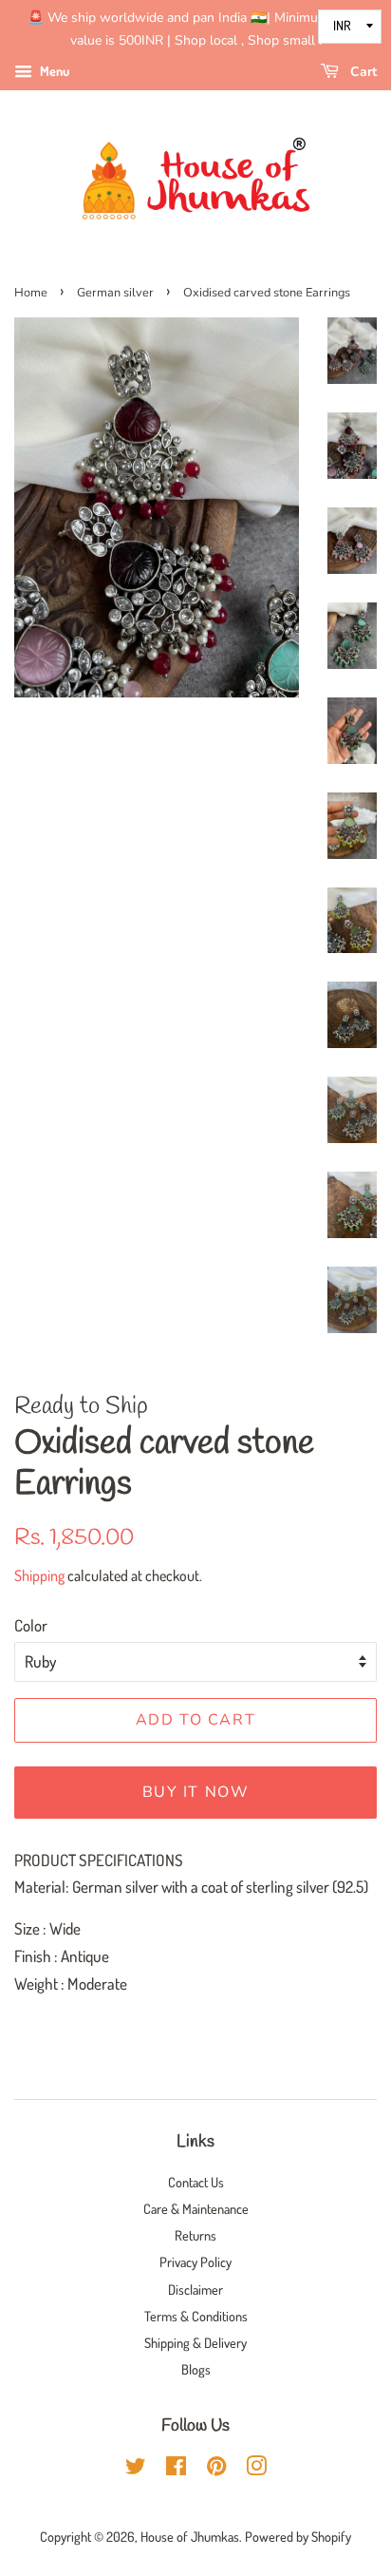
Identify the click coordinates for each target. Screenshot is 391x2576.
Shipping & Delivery (195, 2342)
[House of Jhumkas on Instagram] (256, 2469)
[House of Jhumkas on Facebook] (176, 2469)
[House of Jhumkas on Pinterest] (216, 2469)
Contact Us (196, 2182)
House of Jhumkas (190, 2536)
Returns (195, 2235)
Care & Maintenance (196, 2208)
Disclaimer (195, 2289)
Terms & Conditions (196, 2316)
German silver (115, 293)
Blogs (196, 2369)
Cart (362, 72)
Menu (53, 71)
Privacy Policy (195, 2261)
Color (31, 1625)
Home (31, 293)
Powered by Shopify (298, 2536)
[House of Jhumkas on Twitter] (136, 2469)
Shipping (39, 1575)
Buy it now (196, 1792)
